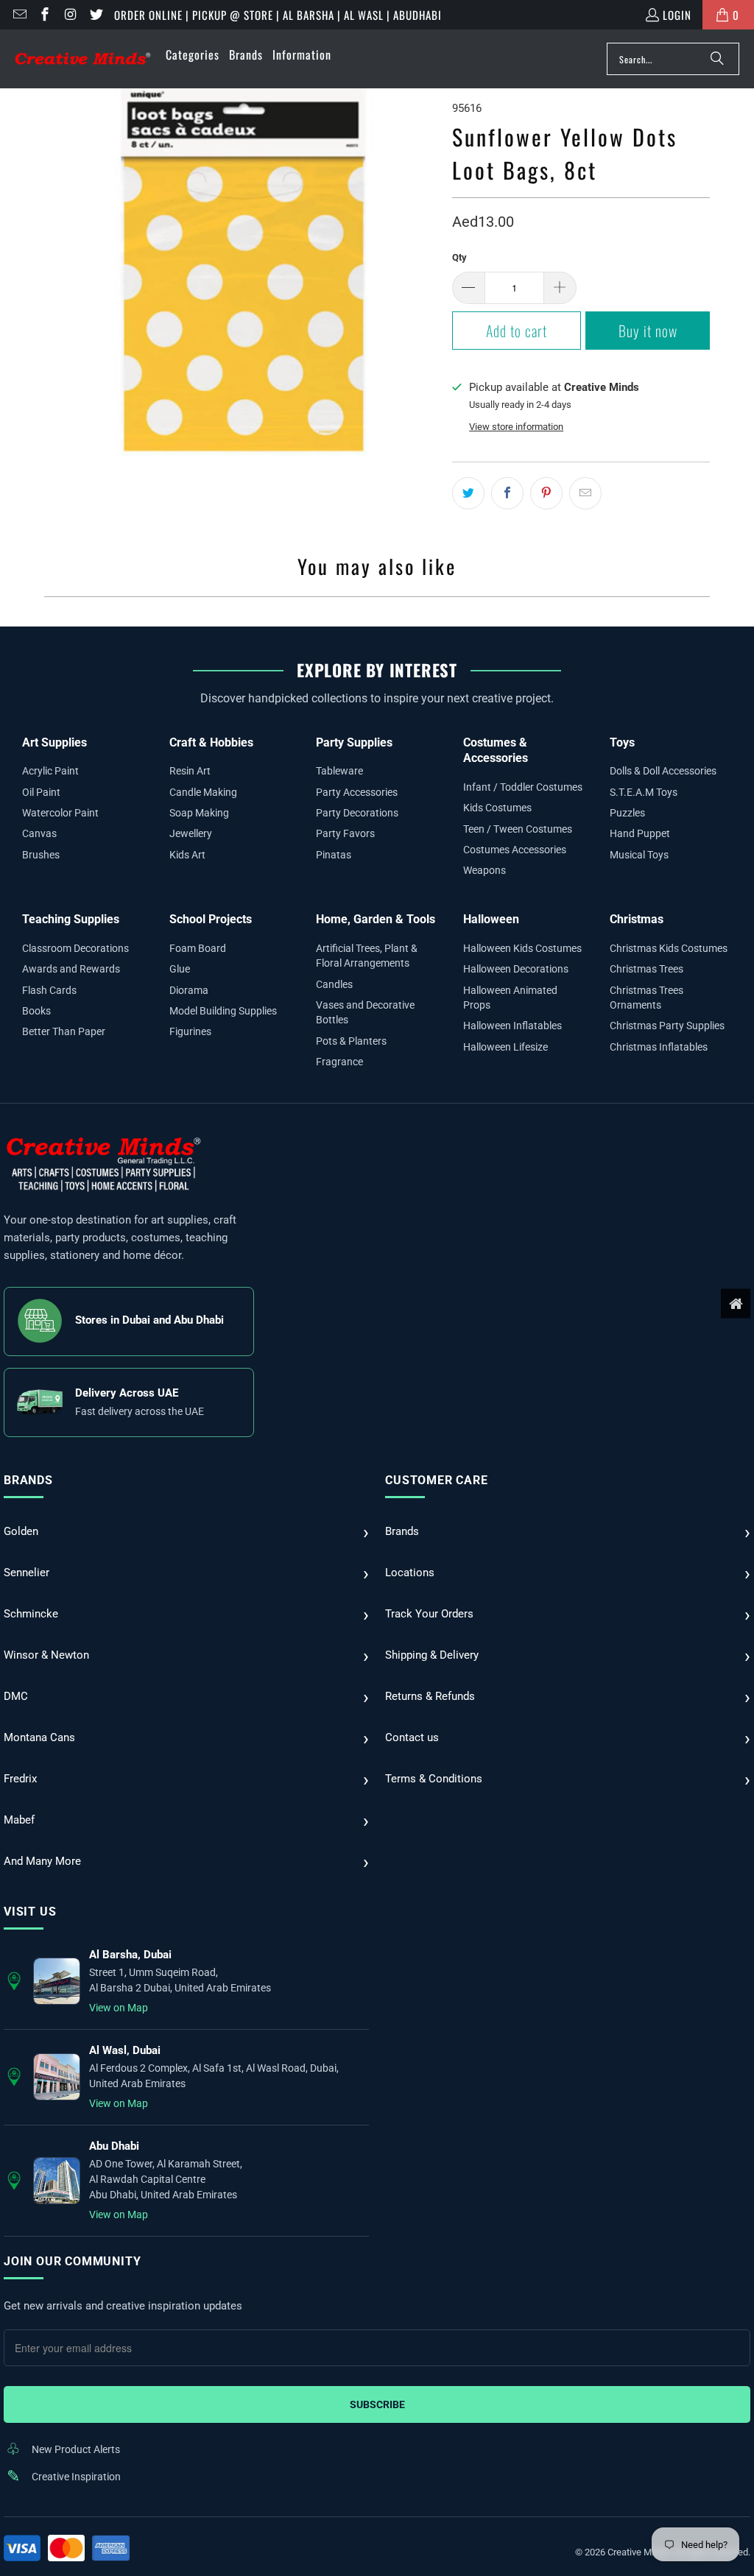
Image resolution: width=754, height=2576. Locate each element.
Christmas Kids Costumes (669, 948)
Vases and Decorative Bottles (365, 1012)
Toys (622, 742)
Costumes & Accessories (496, 751)
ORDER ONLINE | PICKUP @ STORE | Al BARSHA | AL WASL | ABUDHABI (278, 15)
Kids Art (187, 855)
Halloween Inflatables (512, 1026)
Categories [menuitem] (193, 54)
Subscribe (377, 2404)
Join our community (72, 2261)
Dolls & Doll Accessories (663, 771)
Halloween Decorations (516, 969)
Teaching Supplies (71, 919)
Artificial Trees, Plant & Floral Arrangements (367, 956)
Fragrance (339, 1062)
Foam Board (198, 948)
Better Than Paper (64, 1031)
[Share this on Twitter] (468, 493)
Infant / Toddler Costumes (523, 787)
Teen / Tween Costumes (518, 829)
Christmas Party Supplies (667, 1026)
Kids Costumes (497, 808)
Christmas (637, 919)
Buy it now (648, 331)
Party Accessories (357, 792)
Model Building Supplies (223, 1011)
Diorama (189, 990)
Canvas (39, 833)
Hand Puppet (640, 833)
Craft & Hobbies (211, 742)
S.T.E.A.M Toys (644, 792)
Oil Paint (41, 792)
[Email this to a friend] (585, 493)
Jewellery (191, 833)
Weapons (485, 870)
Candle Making (203, 792)
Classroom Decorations (75, 948)
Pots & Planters (351, 1041)
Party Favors (345, 833)
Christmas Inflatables (659, 1047)
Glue (180, 969)
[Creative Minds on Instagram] (70, 15)
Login (677, 15)
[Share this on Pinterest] (546, 493)
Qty (459, 257)
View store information (516, 427)
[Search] (717, 59)
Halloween (491, 919)
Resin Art (190, 771)
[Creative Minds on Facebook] (45, 15)
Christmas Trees (646, 969)
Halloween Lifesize (505, 1047)
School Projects (211, 919)
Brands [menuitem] (246, 54)
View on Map (119, 2008)
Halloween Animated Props (510, 998)
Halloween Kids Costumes (522, 948)
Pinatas (334, 855)
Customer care (436, 1480)
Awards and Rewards (71, 969)
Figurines (190, 1031)
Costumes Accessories (515, 850)
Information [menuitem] (302, 54)
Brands (28, 1480)
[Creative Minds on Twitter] (95, 15)
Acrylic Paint (50, 771)
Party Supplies (354, 742)
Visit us (30, 1912)
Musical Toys (639, 855)
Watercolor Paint (60, 813)
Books (36, 1011)
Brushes (41, 855)
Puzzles (627, 813)
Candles (334, 984)
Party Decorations (357, 813)
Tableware (339, 771)
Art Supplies (54, 742)
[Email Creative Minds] (19, 15)
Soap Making (199, 813)
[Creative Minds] (83, 59)
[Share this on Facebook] (507, 493)
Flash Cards (49, 990)
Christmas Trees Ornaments (646, 998)
